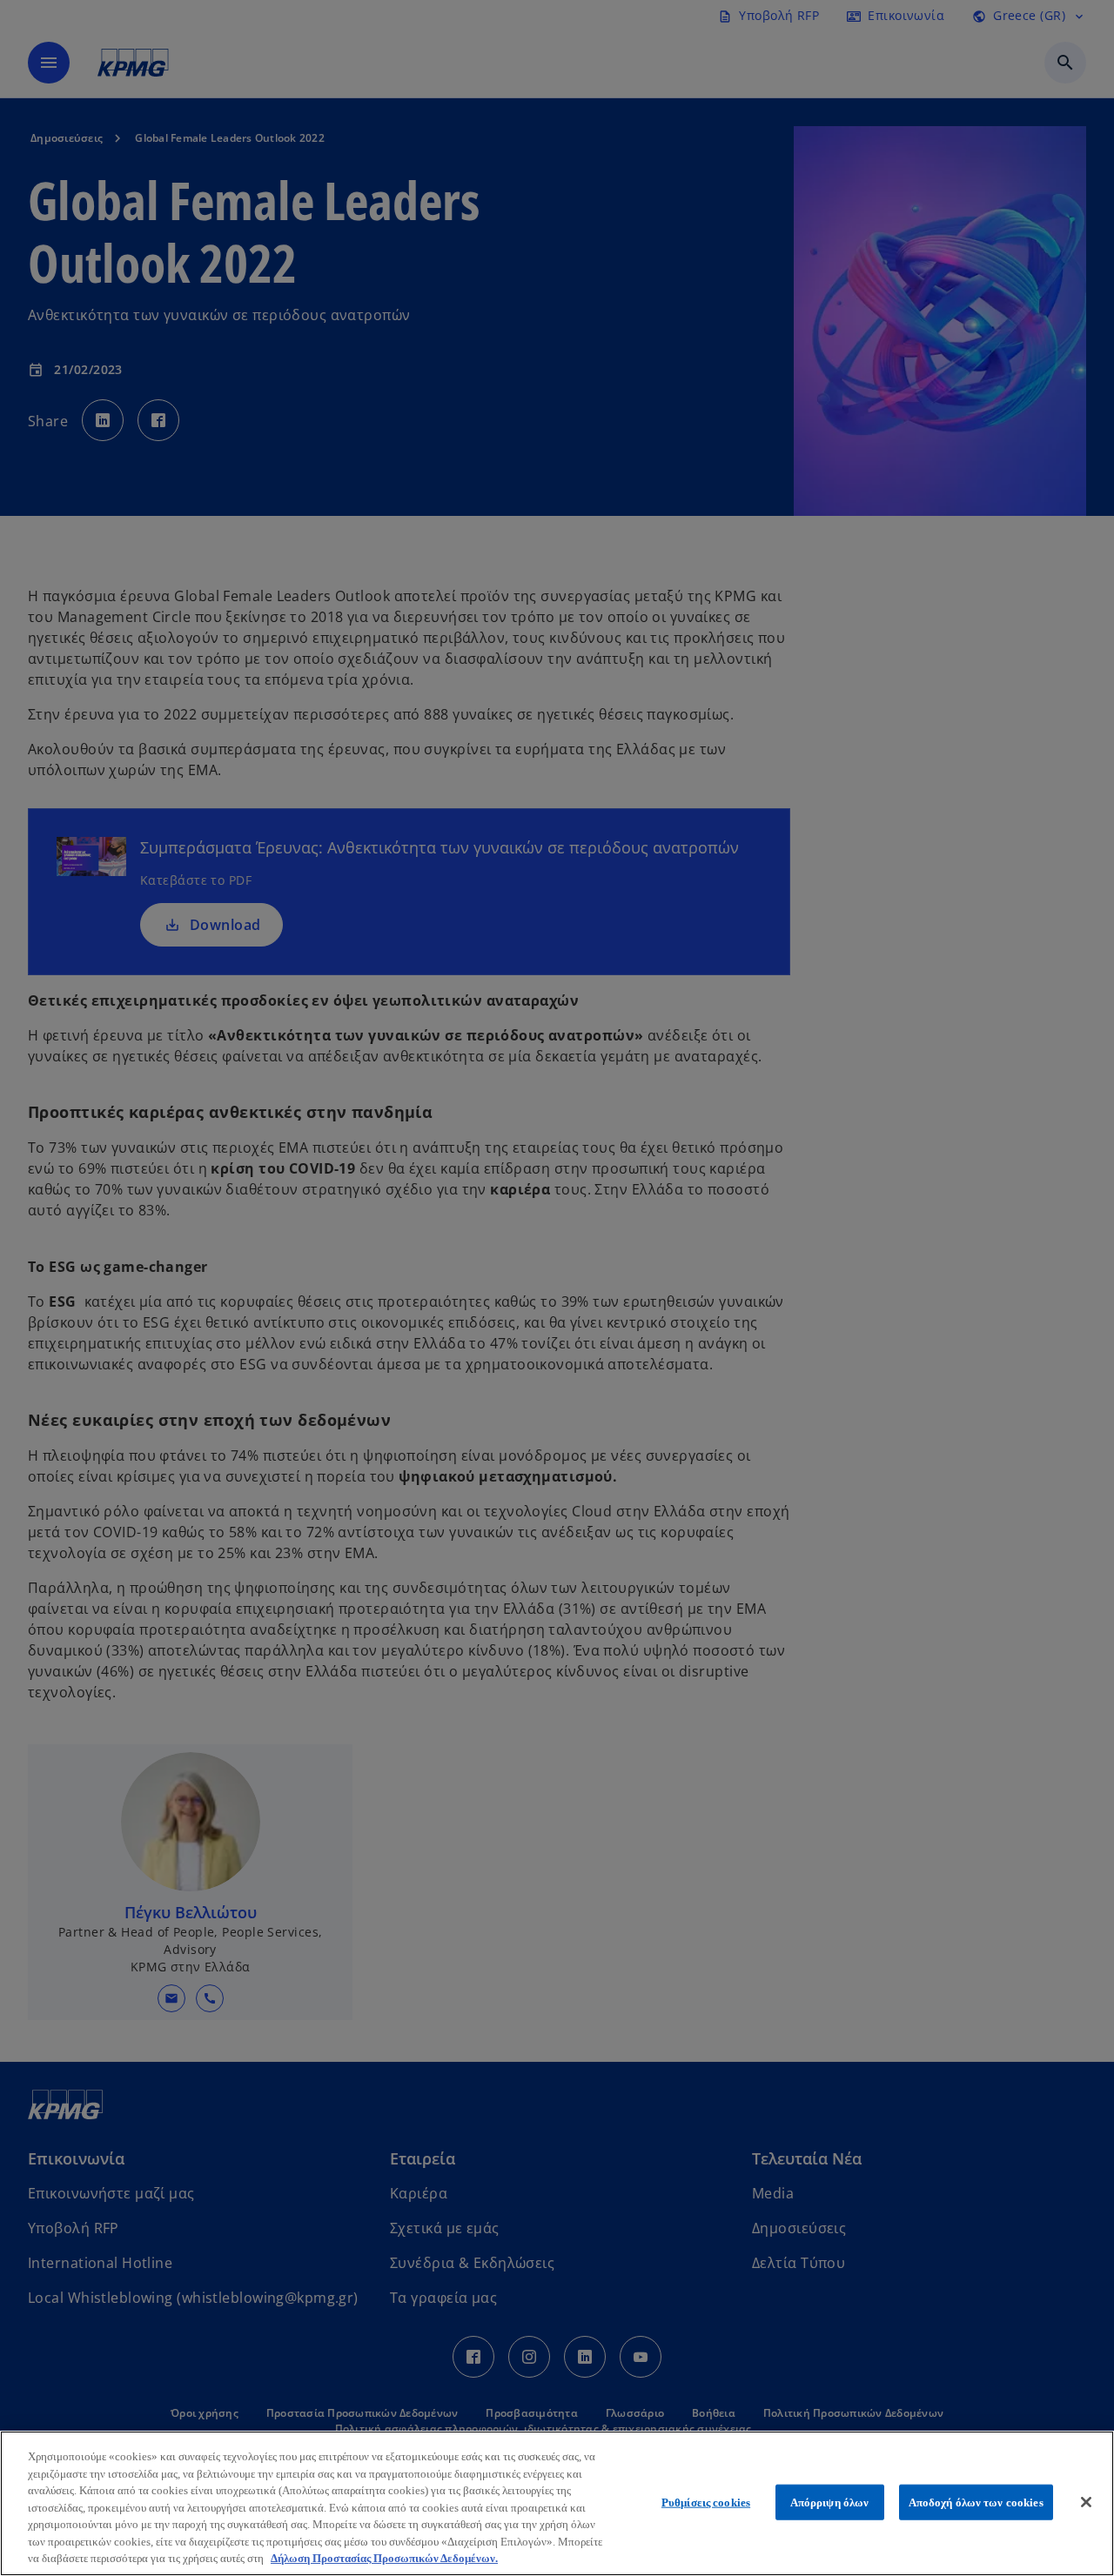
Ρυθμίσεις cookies (706, 2502)
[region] (557, 2503)
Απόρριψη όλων (830, 2502)
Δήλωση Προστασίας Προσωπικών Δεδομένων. (384, 2558)
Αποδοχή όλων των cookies (976, 2502)
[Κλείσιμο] (1086, 2502)
